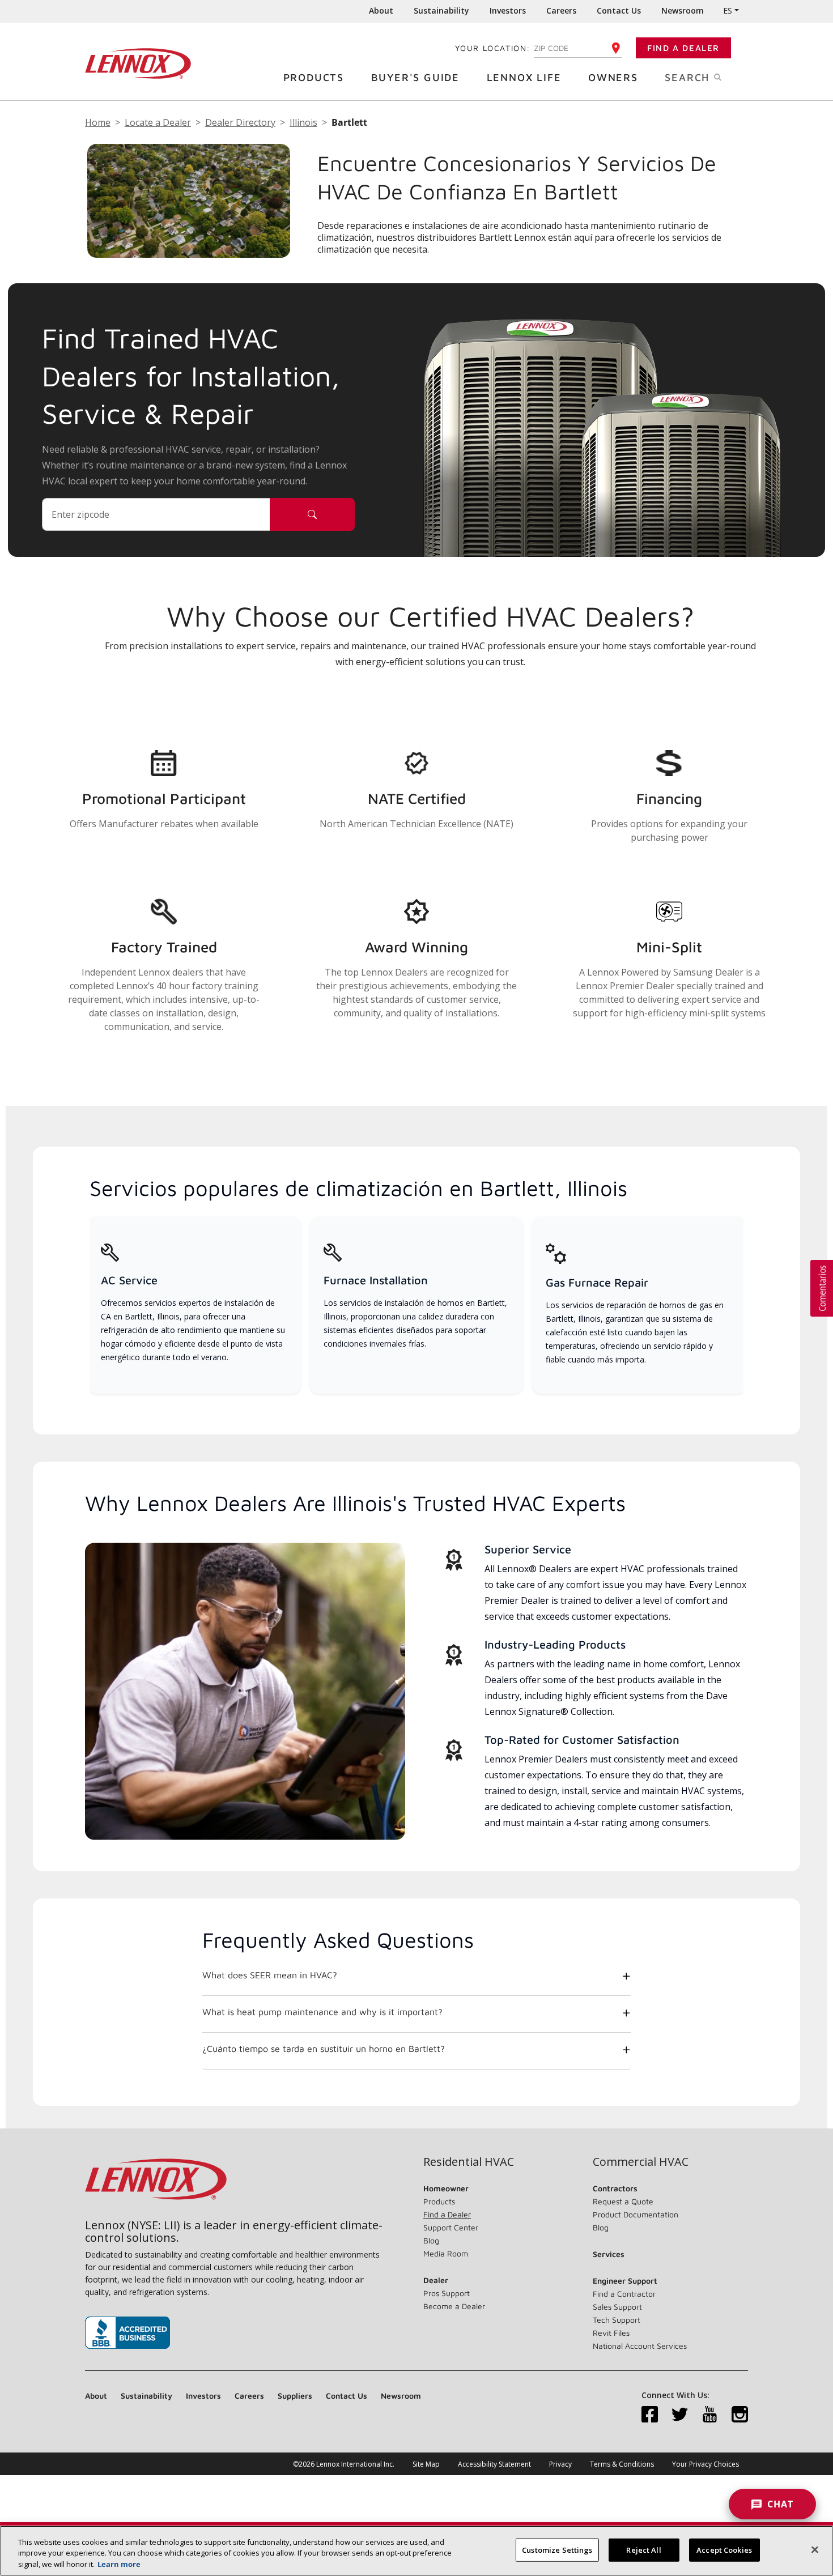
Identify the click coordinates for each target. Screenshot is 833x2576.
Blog (431, 2240)
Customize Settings (557, 2549)
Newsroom (683, 10)
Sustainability (441, 10)
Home (98, 122)
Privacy (560, 2464)
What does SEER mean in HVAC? (270, 1975)
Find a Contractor (624, 2294)
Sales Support (617, 2307)
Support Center (451, 2227)
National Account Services (640, 2346)
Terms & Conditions (622, 2464)
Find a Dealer (683, 48)
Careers (561, 10)
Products (314, 77)
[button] (822, 1288)
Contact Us (619, 10)
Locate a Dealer (158, 122)
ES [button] (728, 10)
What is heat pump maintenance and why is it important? (322, 2012)
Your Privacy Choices (705, 2464)
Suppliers (295, 2396)
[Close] (815, 2549)
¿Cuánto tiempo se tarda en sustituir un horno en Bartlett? (324, 2049)
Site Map (426, 2464)
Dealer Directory (240, 122)
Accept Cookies (724, 2549)
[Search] (312, 514)
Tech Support (617, 2320)
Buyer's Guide (415, 77)
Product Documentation (636, 2214)
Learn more (119, 2564)
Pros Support (447, 2293)
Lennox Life (524, 77)
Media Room (446, 2253)
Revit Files (611, 2333)
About (381, 10)
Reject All (643, 2549)
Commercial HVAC (641, 2162)
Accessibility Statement (494, 2464)
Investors (508, 10)
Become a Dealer (454, 2306)
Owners (613, 77)
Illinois (303, 122)
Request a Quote (623, 2201)
